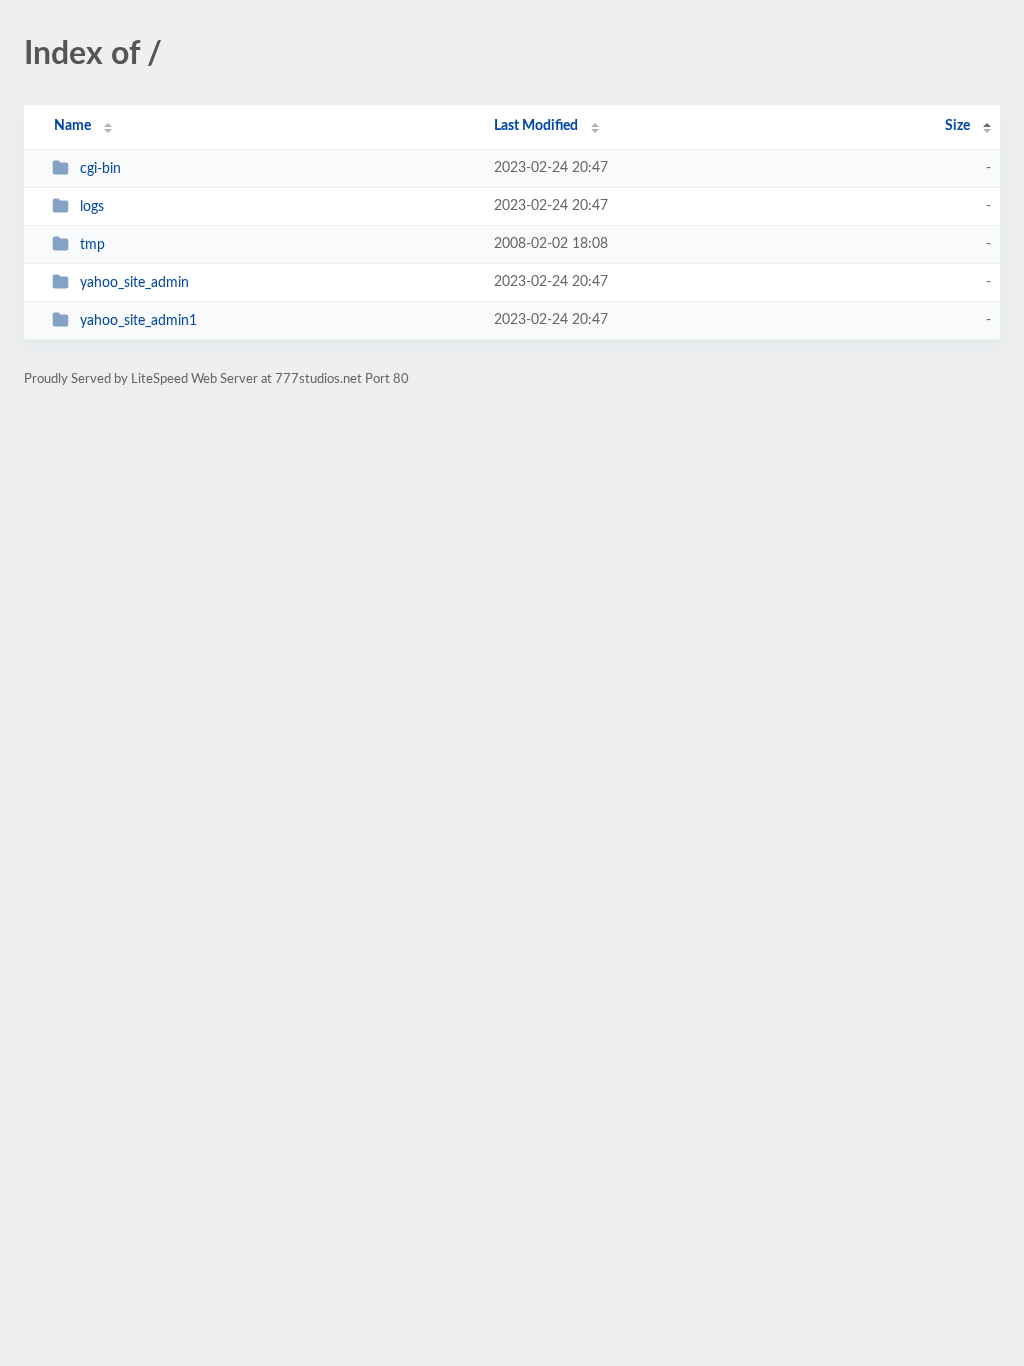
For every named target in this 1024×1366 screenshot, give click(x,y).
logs (92, 207)
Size (957, 126)
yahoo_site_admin (134, 283)
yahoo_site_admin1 (138, 321)
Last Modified (536, 126)
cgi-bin (100, 169)
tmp (92, 245)
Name (72, 126)
